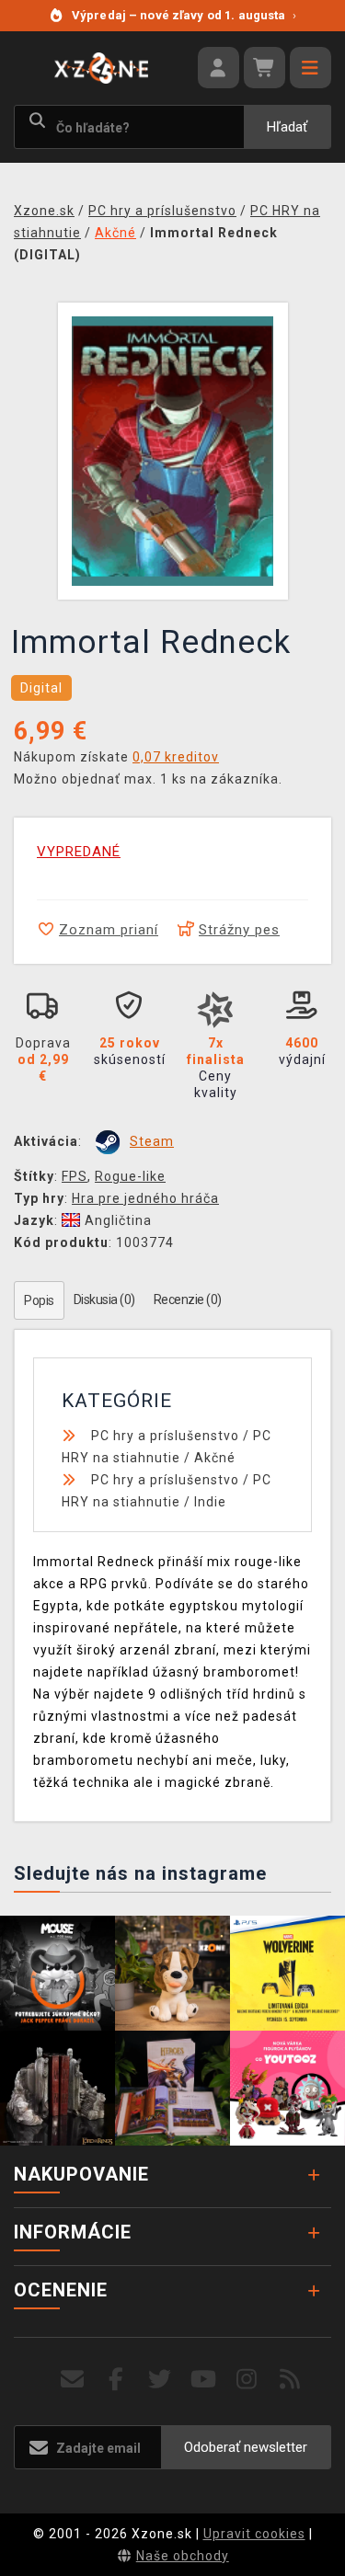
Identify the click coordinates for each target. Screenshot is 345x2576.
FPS (75, 1176)
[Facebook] (116, 2380)
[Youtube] (204, 2380)
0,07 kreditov (176, 757)
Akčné (215, 1458)
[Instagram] (247, 2380)
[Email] (73, 2380)
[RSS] (290, 2380)
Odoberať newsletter (246, 2447)
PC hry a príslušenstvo (165, 1436)
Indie (210, 1502)
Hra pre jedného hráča (145, 1198)
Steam (152, 1141)
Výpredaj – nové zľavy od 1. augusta (184, 15)
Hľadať (287, 127)
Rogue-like (130, 1176)
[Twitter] (160, 2380)
